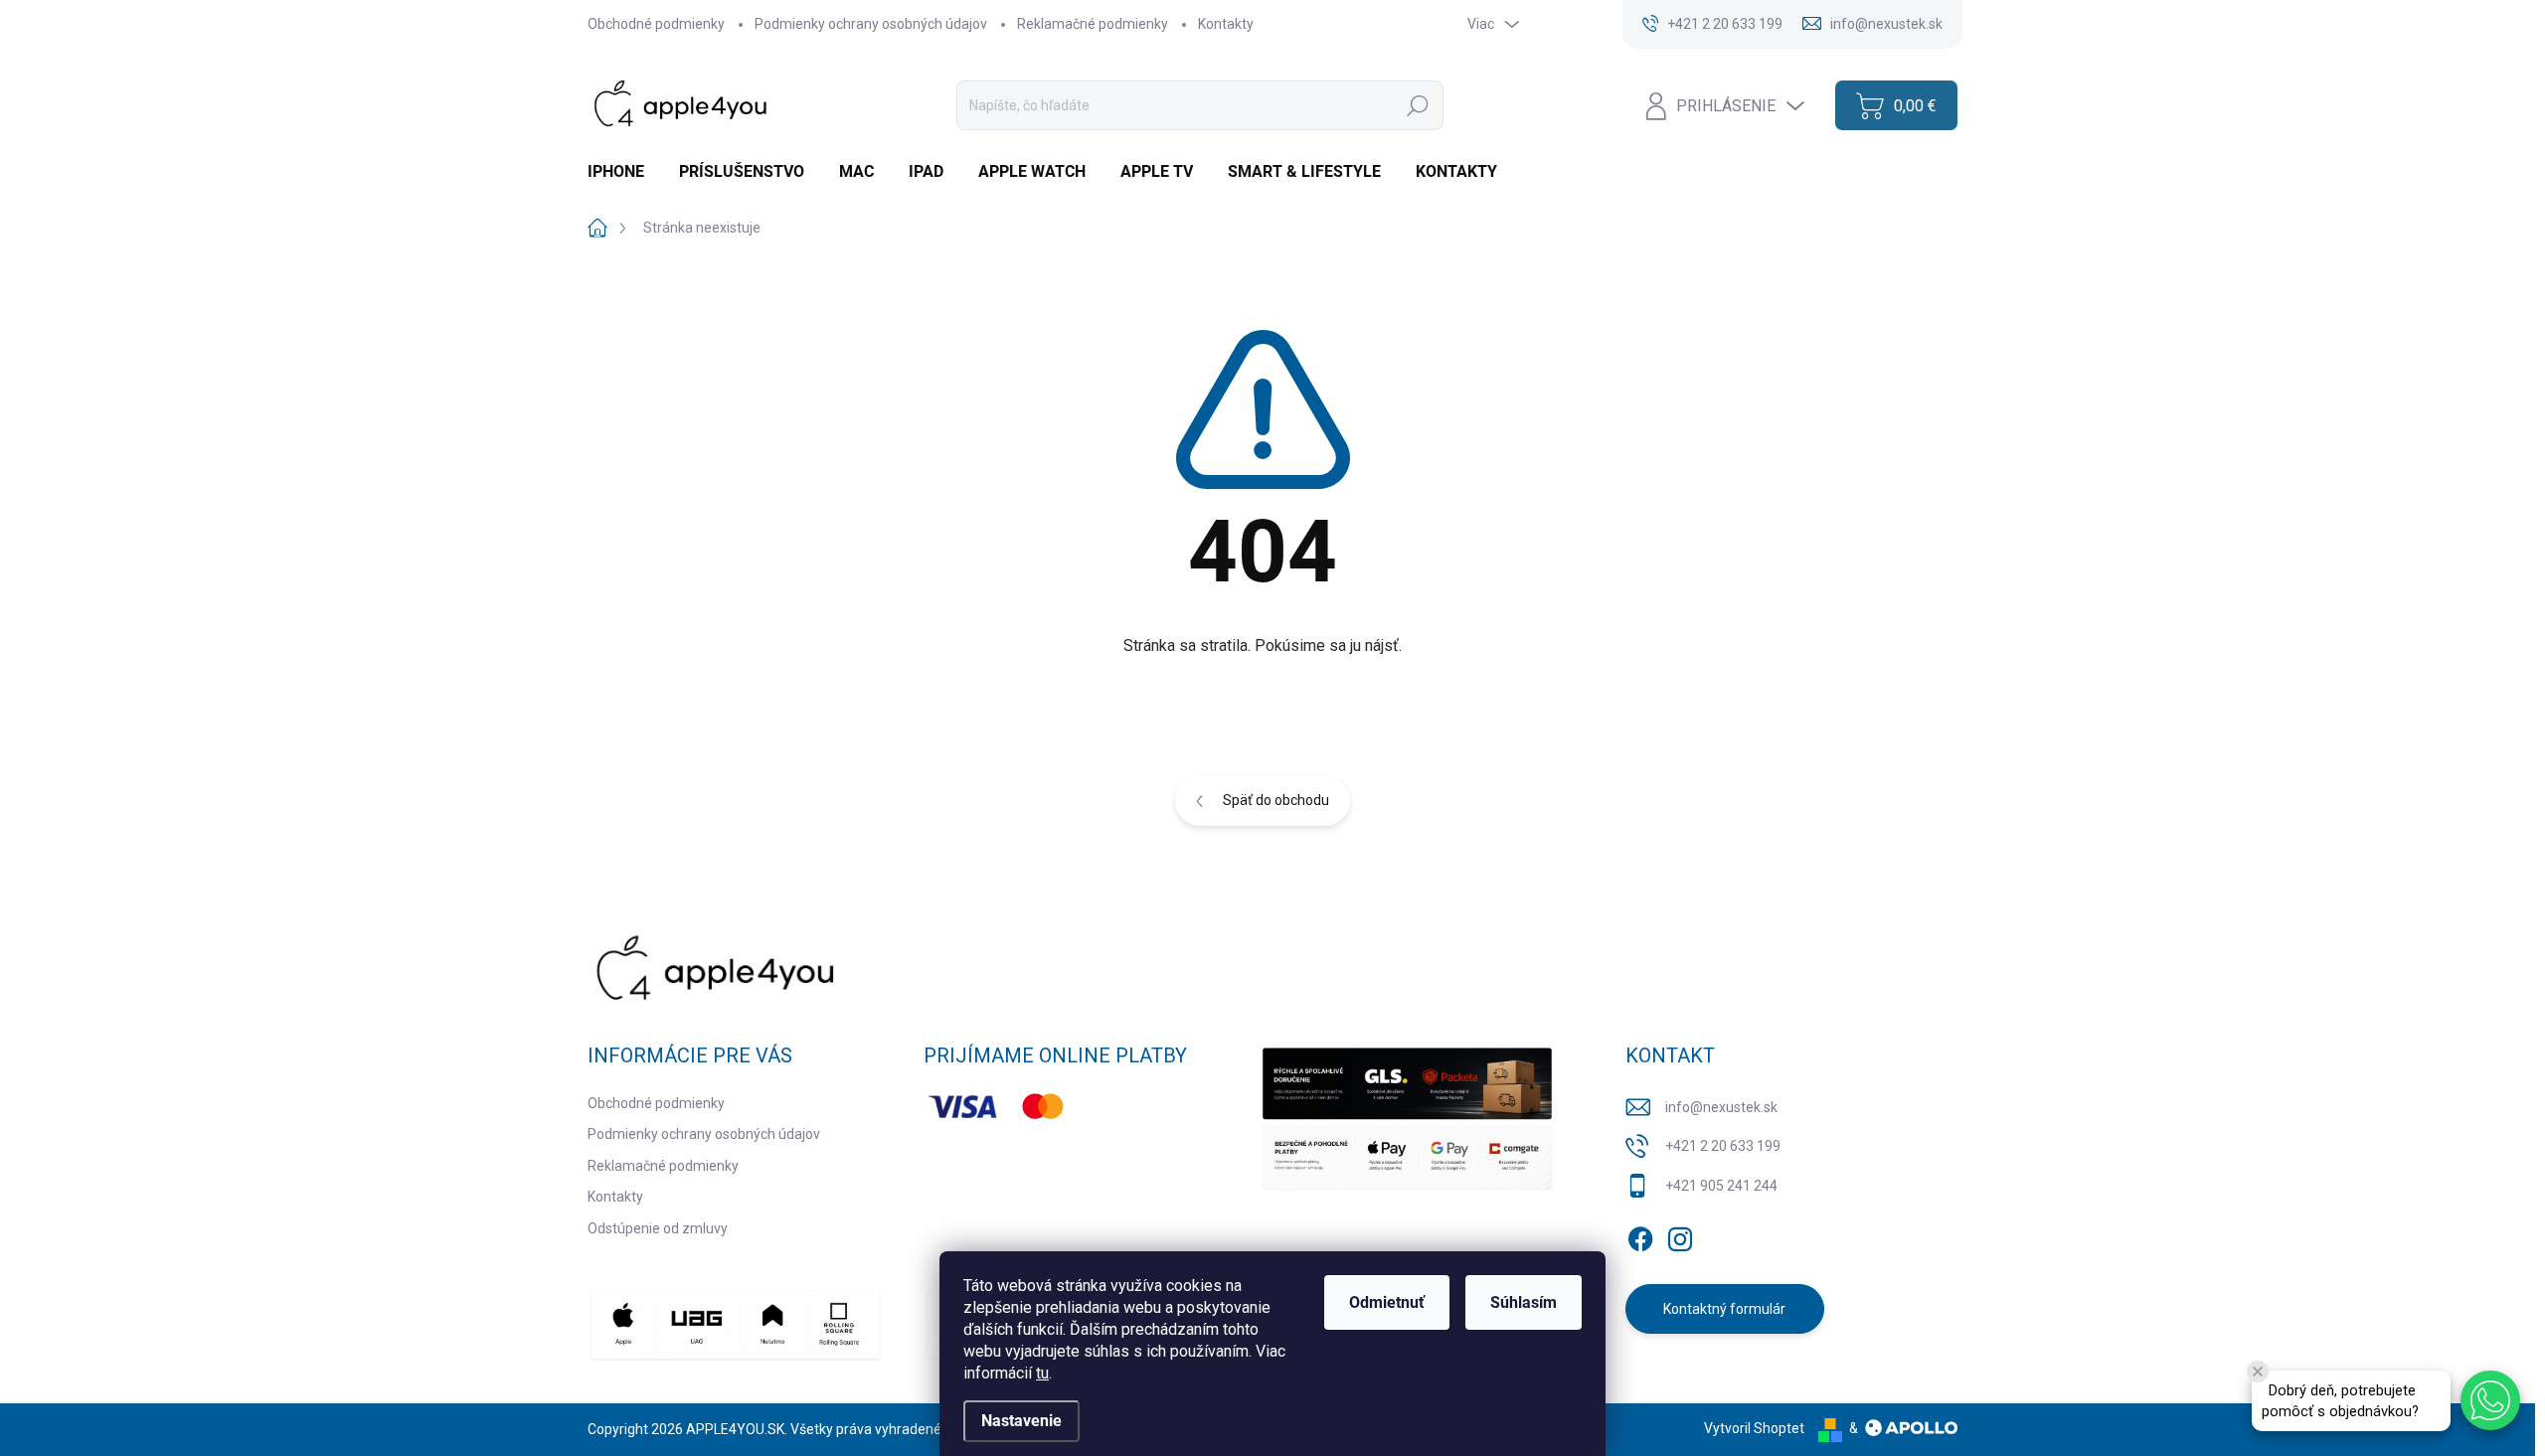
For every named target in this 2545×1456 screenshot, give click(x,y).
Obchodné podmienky (656, 24)
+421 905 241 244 (1721, 1186)
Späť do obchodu (1276, 800)
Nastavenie (1021, 1421)
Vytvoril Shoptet (1754, 1428)
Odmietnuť (1387, 1302)
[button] (2490, 1400)
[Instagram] (1680, 1235)
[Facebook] (1640, 1235)
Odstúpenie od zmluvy (658, 1228)
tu (1042, 1373)
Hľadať (1418, 105)
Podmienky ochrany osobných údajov (871, 24)
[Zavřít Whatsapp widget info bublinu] (2258, 1372)
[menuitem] (623, 172)
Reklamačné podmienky (1093, 24)
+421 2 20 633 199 (1723, 1146)
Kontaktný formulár (1724, 1309)
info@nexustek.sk (1721, 1107)
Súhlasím (1524, 1302)
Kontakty (1226, 24)
